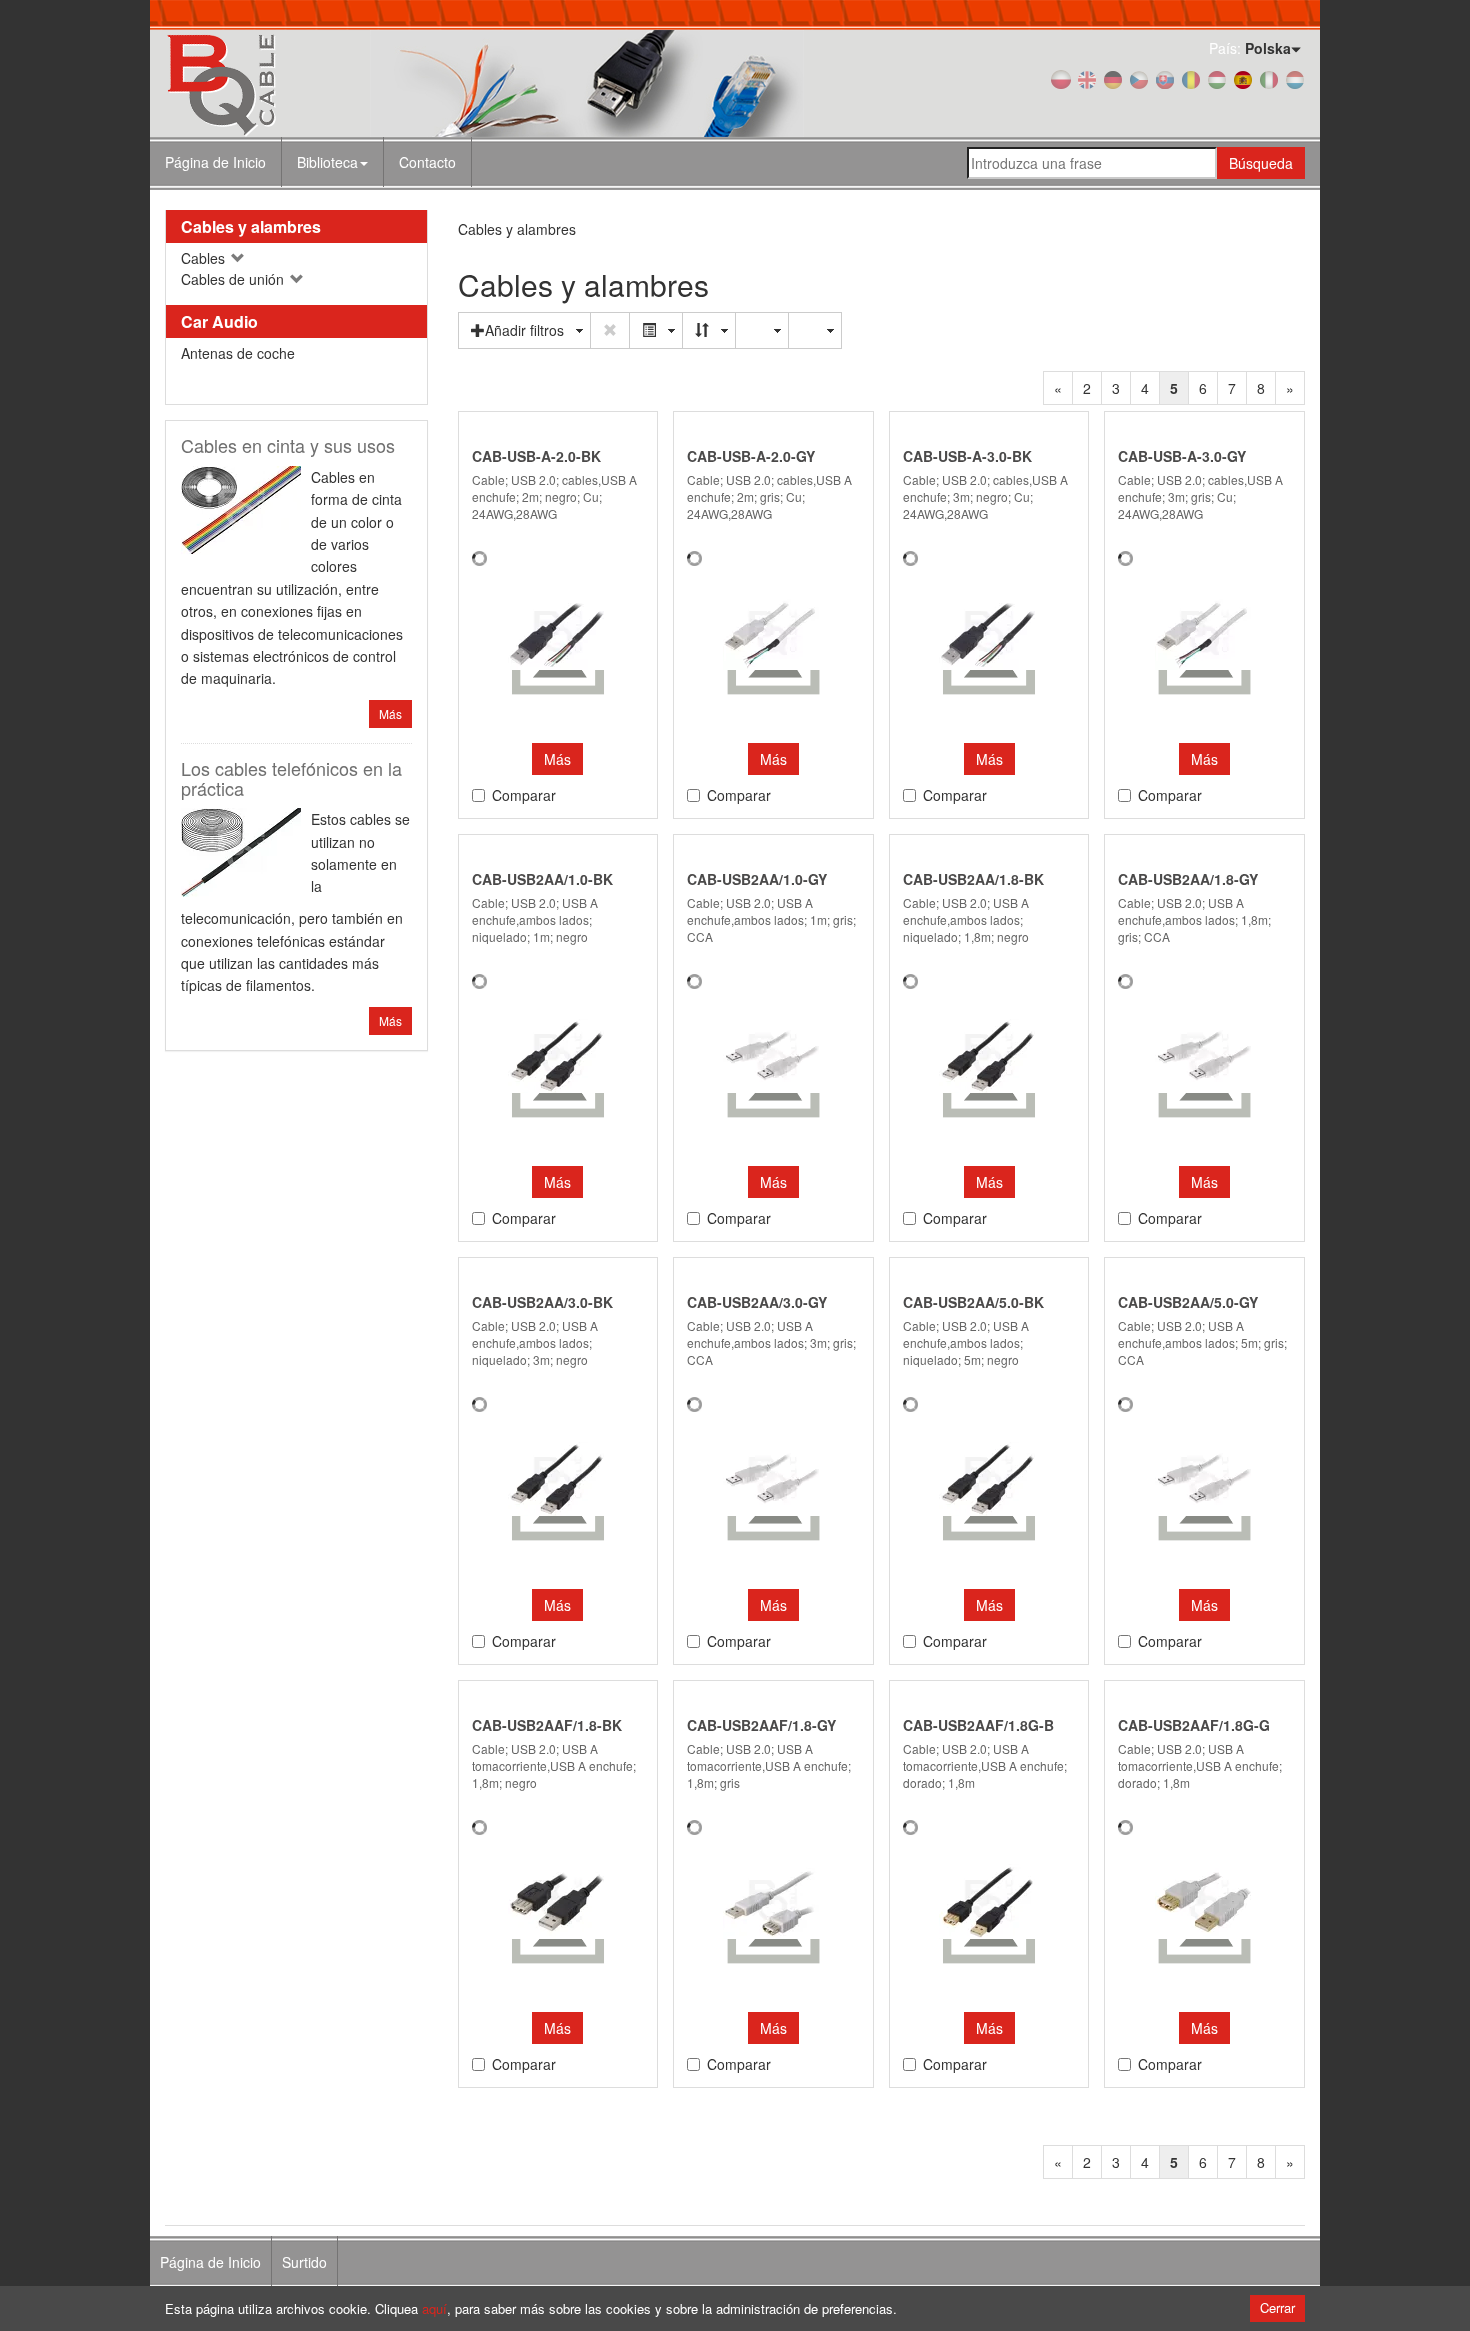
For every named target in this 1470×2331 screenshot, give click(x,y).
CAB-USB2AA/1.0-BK (542, 879)
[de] (1113, 78)
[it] (1269, 78)
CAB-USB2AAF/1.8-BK (547, 1725)
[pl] (1061, 78)
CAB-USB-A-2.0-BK (536, 456)
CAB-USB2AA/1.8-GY (1188, 879)
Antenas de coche (238, 353)
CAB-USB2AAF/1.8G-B (978, 1725)
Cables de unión (234, 279)
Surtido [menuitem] (304, 2262)
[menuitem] (333, 162)
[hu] (1217, 78)
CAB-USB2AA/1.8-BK (973, 879)
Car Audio (219, 321)
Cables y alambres (251, 226)
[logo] (345, 83)
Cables (205, 258)
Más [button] (557, 759)
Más (390, 713)
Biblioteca (327, 162)
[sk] (1165, 78)
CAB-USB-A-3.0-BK (967, 456)
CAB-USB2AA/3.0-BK (542, 1302)
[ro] (1191, 78)
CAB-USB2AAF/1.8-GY (761, 1725)
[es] (1243, 78)
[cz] (1139, 78)
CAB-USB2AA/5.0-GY (1188, 1302)
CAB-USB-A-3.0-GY (1182, 456)
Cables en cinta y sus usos (288, 445)
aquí (434, 2308)
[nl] (1295, 78)
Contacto (427, 162)
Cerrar (1277, 2307)
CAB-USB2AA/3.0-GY (757, 1302)
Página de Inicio (215, 162)
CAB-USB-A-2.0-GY (751, 456)
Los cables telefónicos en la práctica (291, 778)
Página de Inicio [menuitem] (210, 2262)
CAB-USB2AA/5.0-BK (973, 1302)
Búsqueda (1261, 163)
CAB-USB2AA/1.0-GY (757, 879)
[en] (1087, 78)
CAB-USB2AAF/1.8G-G (1194, 1725)
